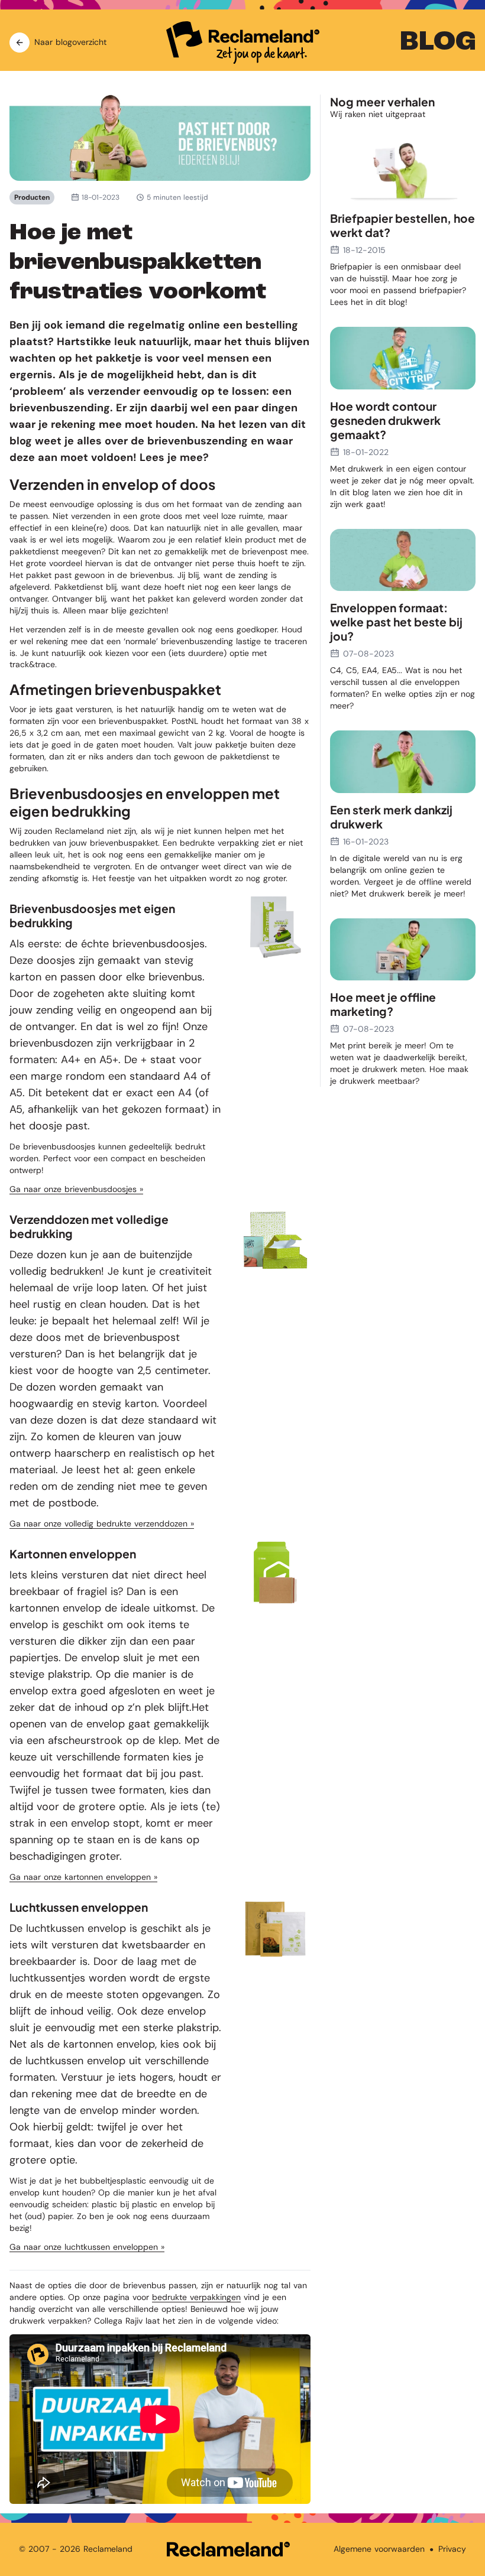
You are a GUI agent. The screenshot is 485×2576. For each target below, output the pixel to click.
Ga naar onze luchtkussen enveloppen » (87, 2247)
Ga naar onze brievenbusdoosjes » (76, 1189)
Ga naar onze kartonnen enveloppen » (83, 1877)
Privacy (452, 2549)
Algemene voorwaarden (379, 2549)
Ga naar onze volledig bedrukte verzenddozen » (102, 1523)
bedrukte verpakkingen (196, 2297)
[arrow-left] (20, 43)
